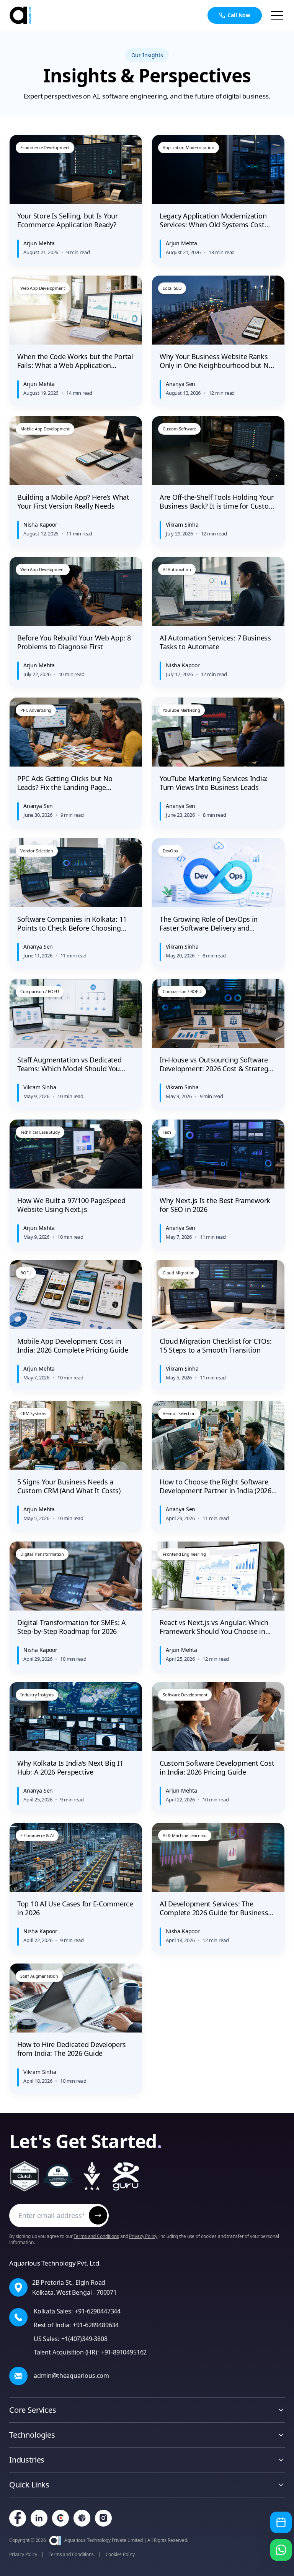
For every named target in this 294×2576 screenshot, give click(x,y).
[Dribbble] (82, 2518)
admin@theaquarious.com (71, 2376)
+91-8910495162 (124, 2352)
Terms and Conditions (96, 2236)
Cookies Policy (120, 2555)
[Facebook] (18, 2518)
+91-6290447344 (97, 2311)
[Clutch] (60, 2518)
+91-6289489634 (96, 2325)
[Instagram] (103, 2518)
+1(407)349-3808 (84, 2339)
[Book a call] (281, 2522)
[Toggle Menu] (277, 15)
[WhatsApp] (281, 2550)
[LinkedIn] (39, 2518)
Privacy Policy (143, 2236)
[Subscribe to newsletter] (98, 2215)
